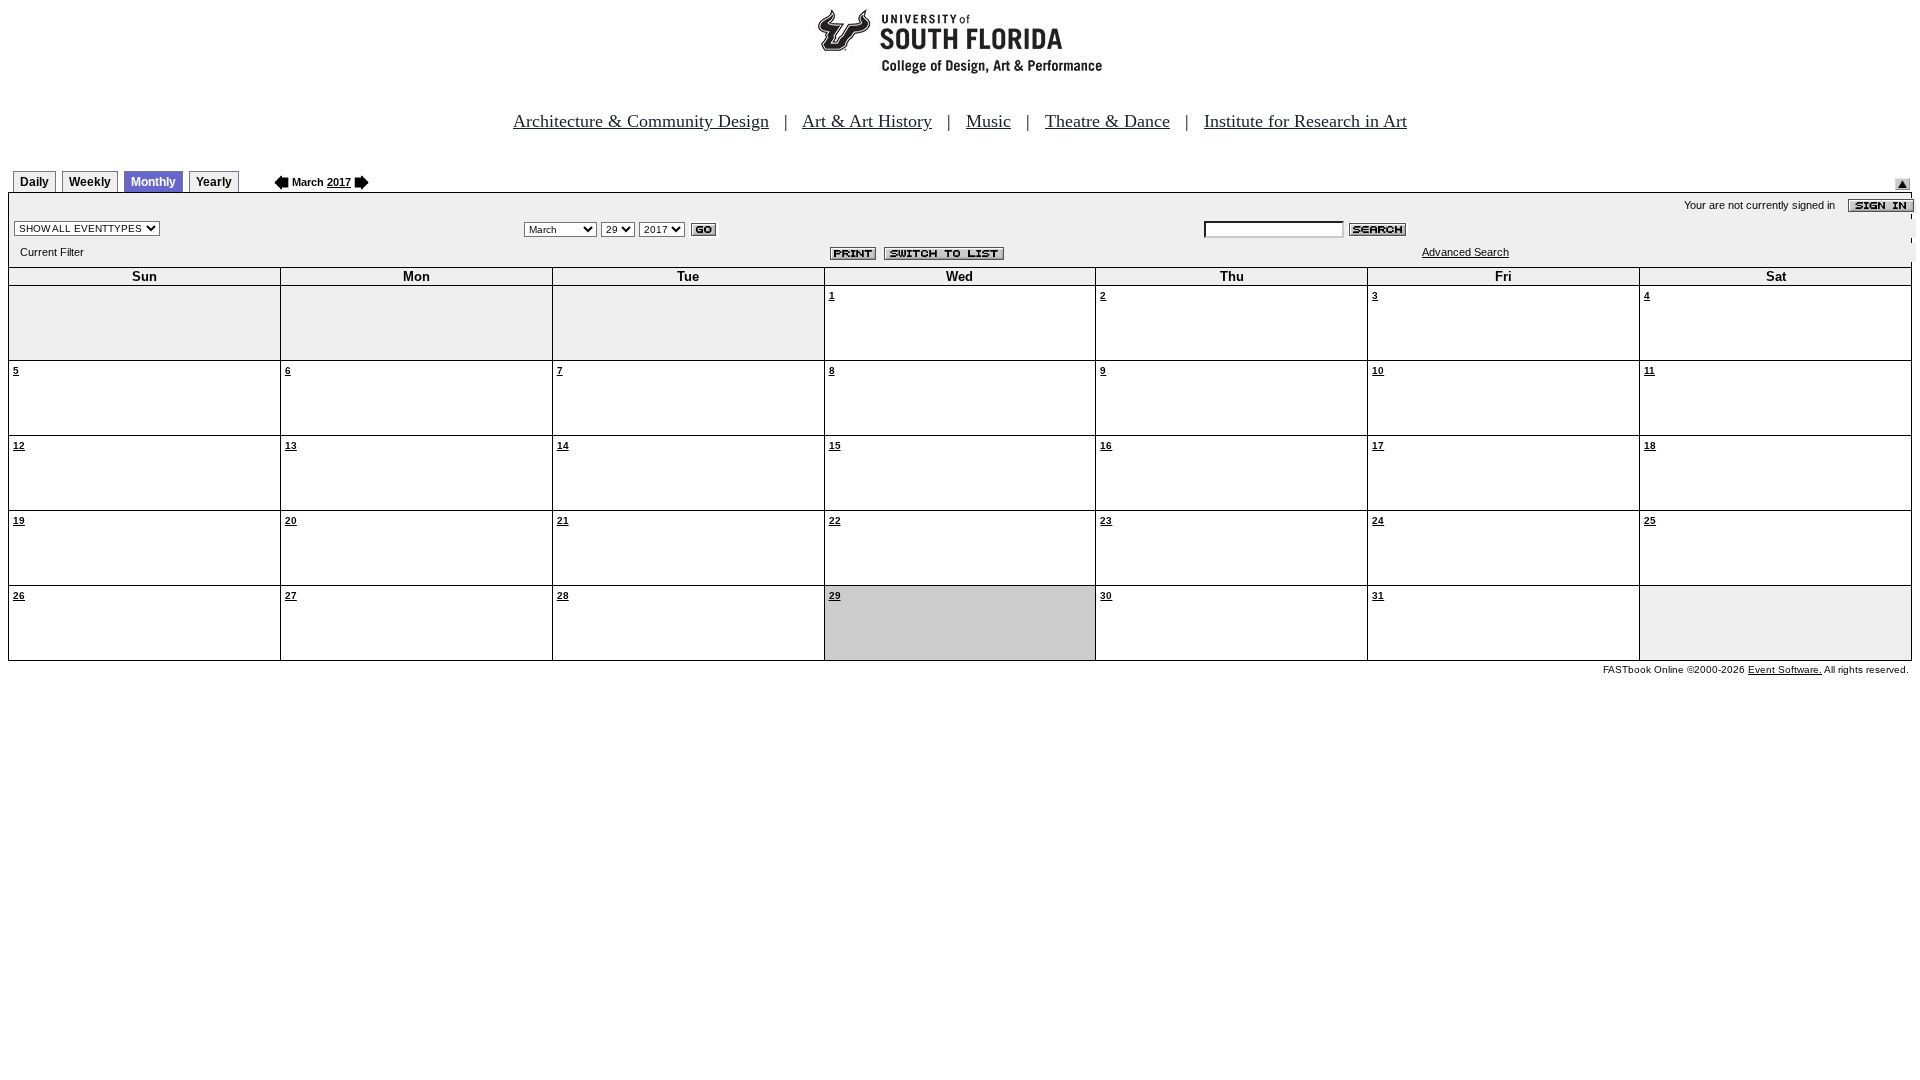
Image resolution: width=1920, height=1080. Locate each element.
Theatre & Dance (1107, 121)
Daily (34, 182)
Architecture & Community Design (641, 121)
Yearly (214, 182)
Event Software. (1785, 669)
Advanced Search (1465, 252)
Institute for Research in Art (1305, 121)
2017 (339, 182)
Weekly (90, 182)
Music (988, 121)
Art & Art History (867, 121)
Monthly (153, 182)
